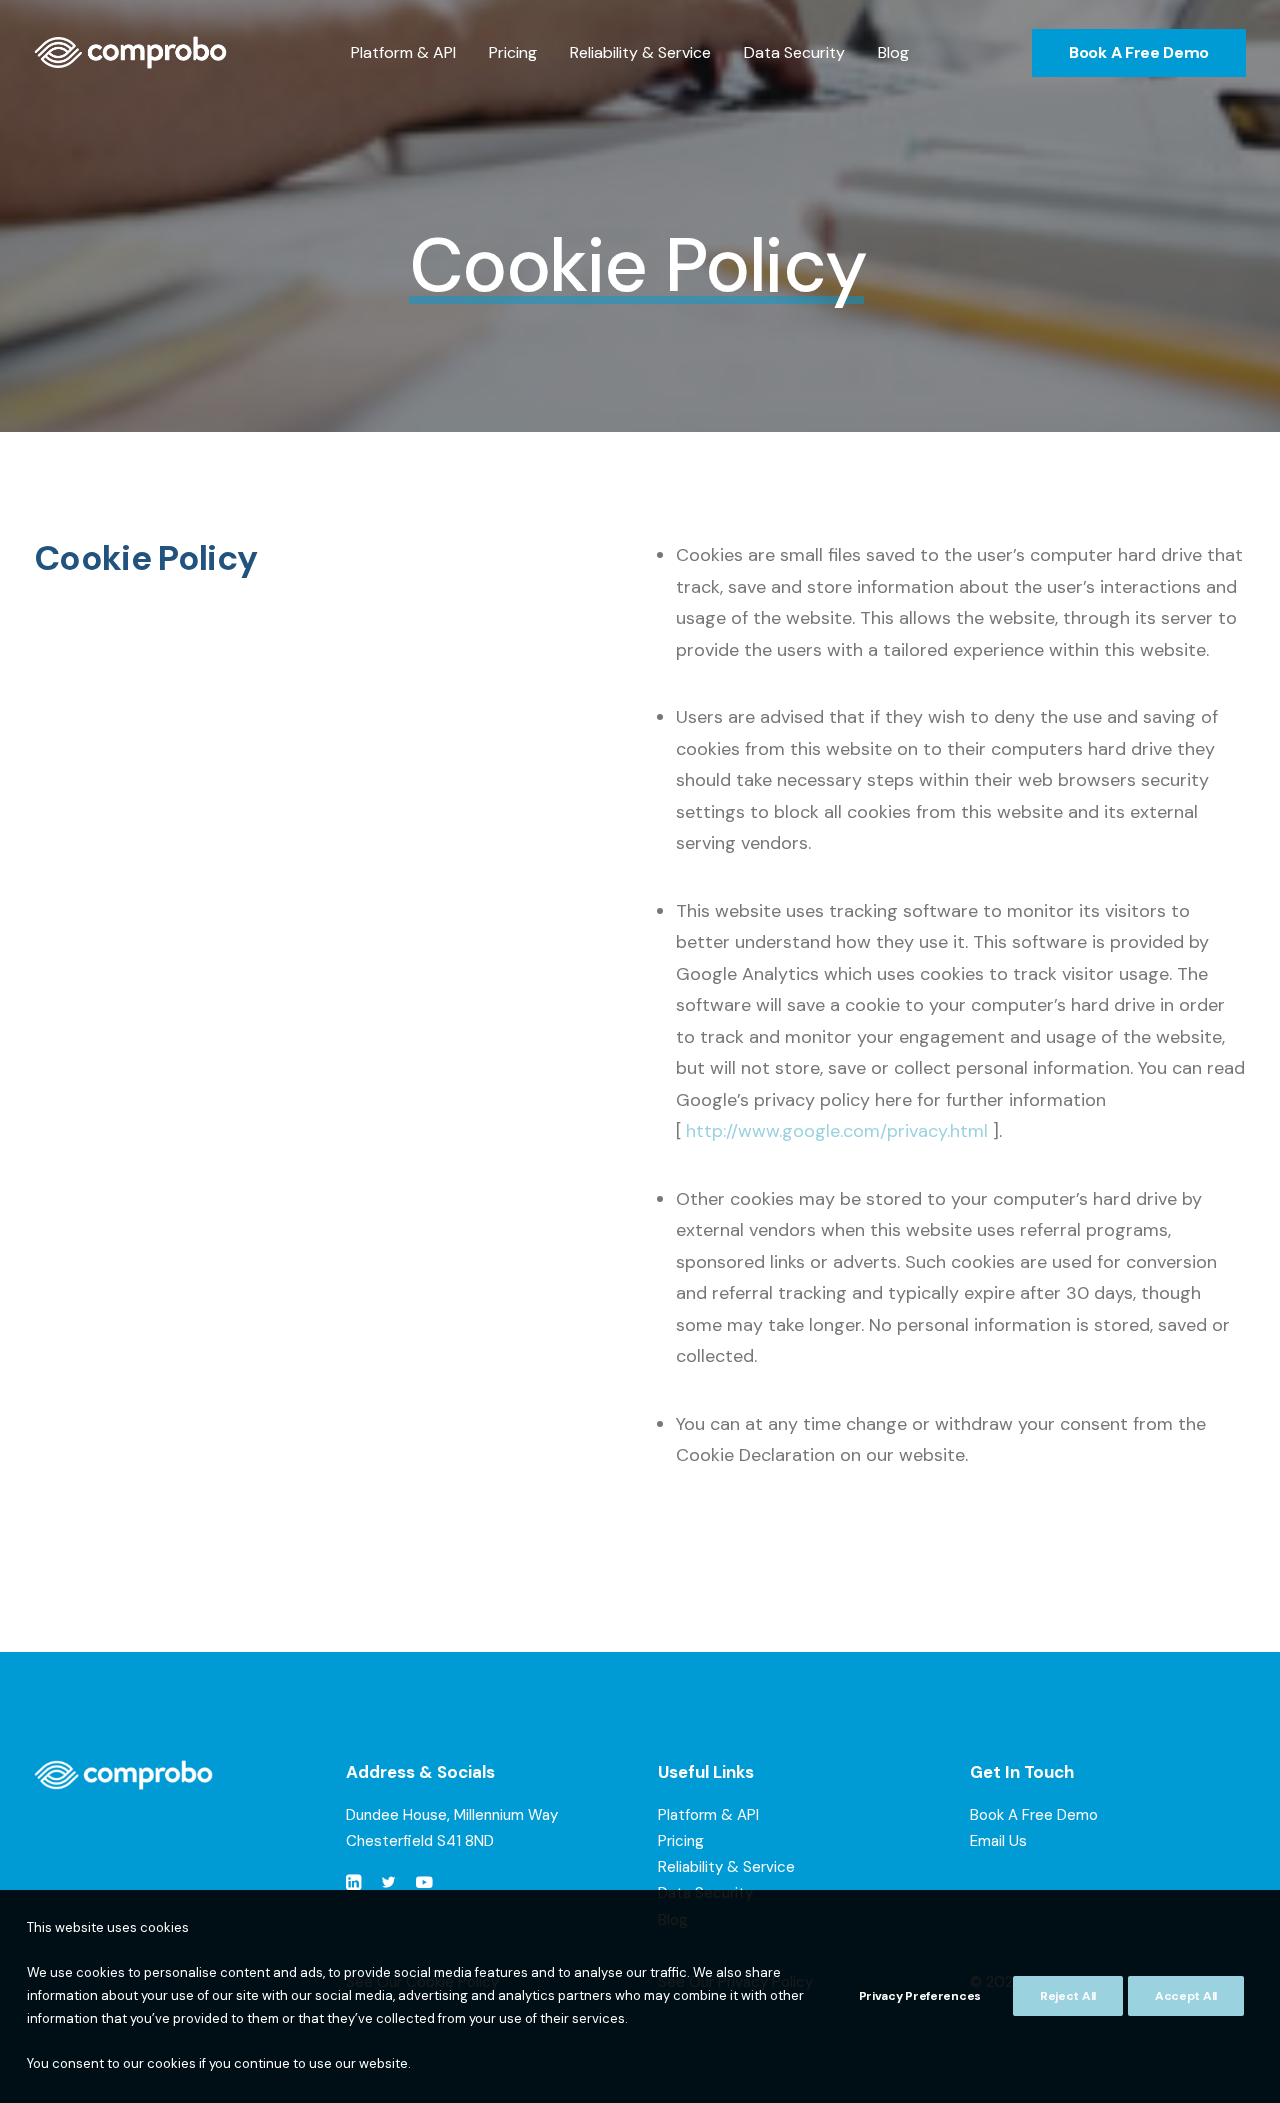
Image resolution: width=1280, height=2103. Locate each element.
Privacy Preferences (920, 1996)
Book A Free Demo (1034, 1815)
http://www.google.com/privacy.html (837, 1131)
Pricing (513, 52)
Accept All (1186, 1996)
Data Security (794, 52)
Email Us (998, 1841)
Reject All (1068, 1996)
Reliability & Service (640, 52)
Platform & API (403, 52)
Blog (893, 52)
